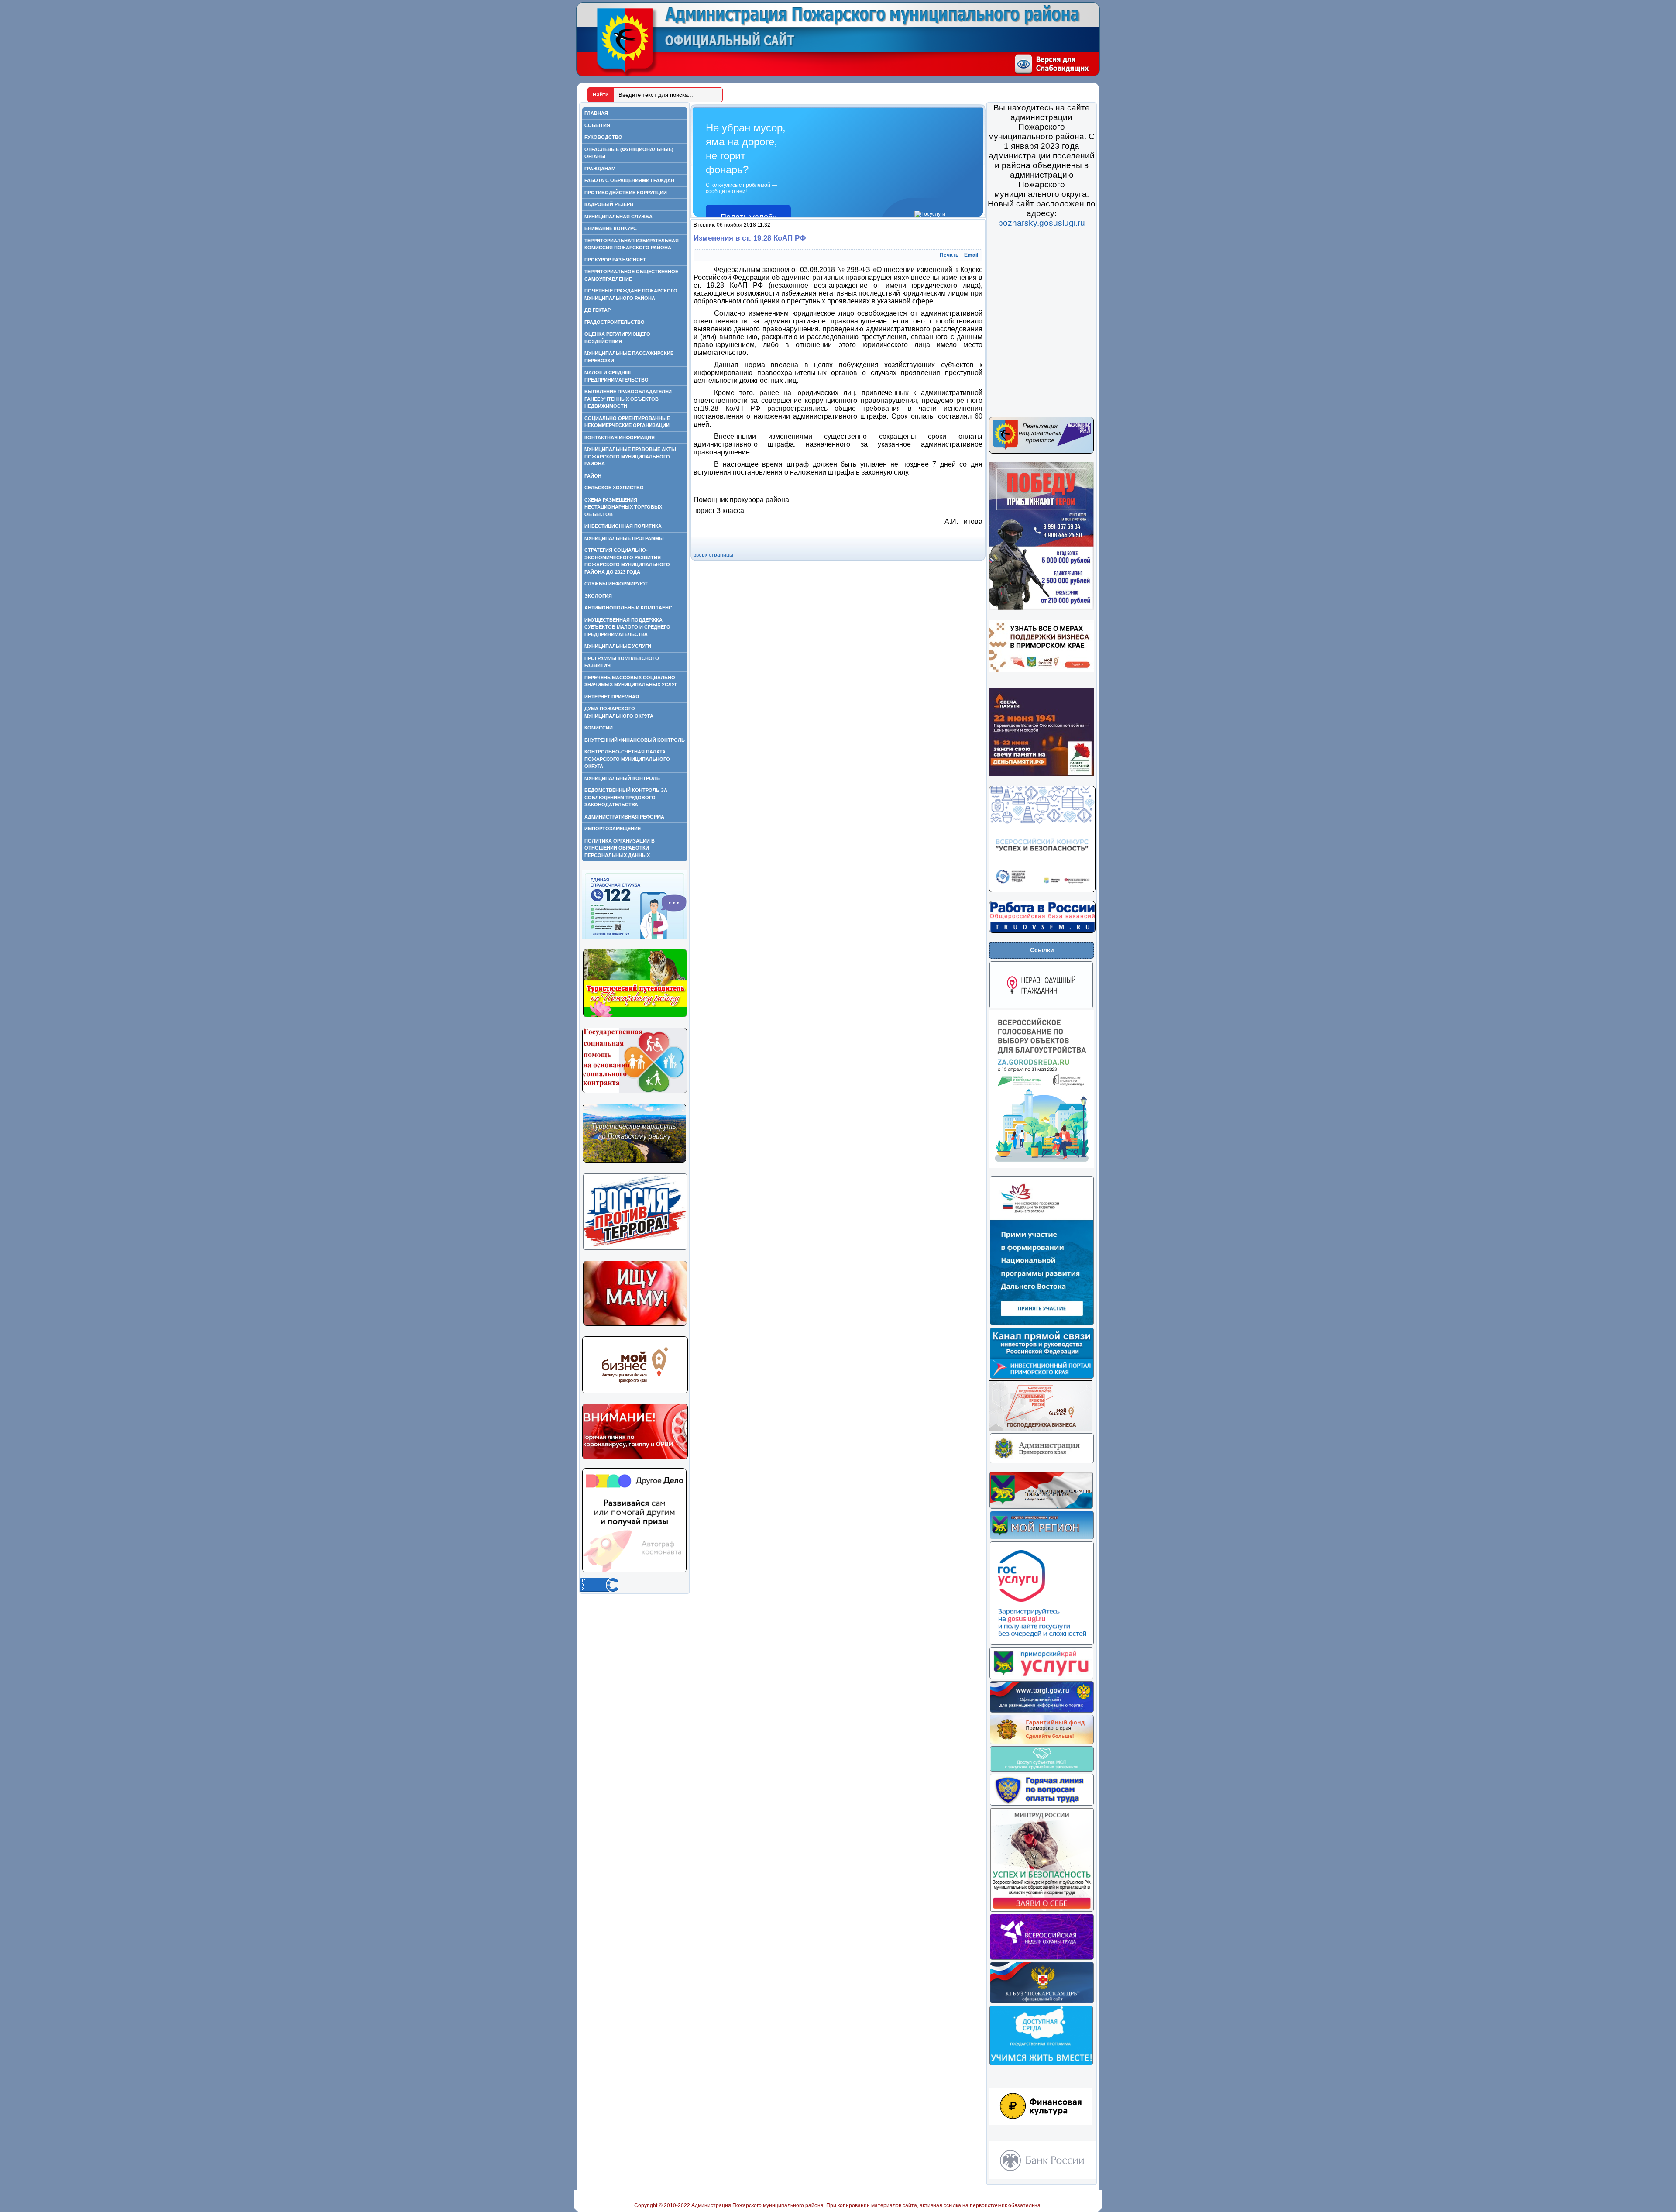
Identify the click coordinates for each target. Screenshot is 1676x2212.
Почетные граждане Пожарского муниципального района (631, 294)
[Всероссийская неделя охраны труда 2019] (1042, 1958)
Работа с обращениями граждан (629, 180)
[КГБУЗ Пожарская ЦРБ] (1042, 2002)
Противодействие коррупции (626, 193)
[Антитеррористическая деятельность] (635, 1249)
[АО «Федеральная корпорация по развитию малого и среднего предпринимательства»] (1042, 1770)
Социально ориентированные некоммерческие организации (627, 422)
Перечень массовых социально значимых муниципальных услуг (631, 681)
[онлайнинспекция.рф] (1042, 1804)
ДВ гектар (598, 310)
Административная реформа (624, 817)
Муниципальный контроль (622, 778)
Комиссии (599, 728)
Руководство (603, 137)
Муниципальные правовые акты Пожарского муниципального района (630, 456)
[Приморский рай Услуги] (1041, 1678)
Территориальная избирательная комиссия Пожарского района (632, 244)
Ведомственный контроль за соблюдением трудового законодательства (626, 797)
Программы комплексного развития (622, 662)
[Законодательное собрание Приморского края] (1041, 1507)
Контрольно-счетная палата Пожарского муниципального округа (627, 759)
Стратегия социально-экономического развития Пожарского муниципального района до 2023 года (627, 561)
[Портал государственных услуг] (1042, 1644)
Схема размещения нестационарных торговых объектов (623, 507)
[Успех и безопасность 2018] (1042, 1910)
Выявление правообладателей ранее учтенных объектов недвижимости (628, 399)
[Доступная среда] (1041, 2064)
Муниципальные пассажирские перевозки (629, 357)
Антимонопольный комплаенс (628, 608)
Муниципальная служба (618, 217)
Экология (598, 596)
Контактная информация (620, 437)
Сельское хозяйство (614, 488)
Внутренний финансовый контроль (635, 740)
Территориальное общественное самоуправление (631, 275)
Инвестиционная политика (623, 526)
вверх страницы (713, 555)
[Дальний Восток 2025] (1042, 1324)
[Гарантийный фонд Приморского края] (1042, 1743)
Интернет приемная (612, 697)
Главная (596, 113)
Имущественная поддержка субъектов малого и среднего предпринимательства (627, 627)
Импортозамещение (613, 829)
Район (593, 476)
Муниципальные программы (624, 538)
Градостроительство (615, 322)
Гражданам (600, 169)
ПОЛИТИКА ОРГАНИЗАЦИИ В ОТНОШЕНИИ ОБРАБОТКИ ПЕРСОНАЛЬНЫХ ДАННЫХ (620, 848)
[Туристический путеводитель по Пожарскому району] (635, 1016)
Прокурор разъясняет (615, 260)
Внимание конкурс (611, 228)
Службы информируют (616, 584)
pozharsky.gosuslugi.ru (1042, 223)
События (597, 125)
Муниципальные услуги (618, 646)
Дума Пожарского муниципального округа (619, 712)
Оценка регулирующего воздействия (617, 338)
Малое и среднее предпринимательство (616, 376)
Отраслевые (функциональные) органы (629, 153)
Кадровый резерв (609, 204)
